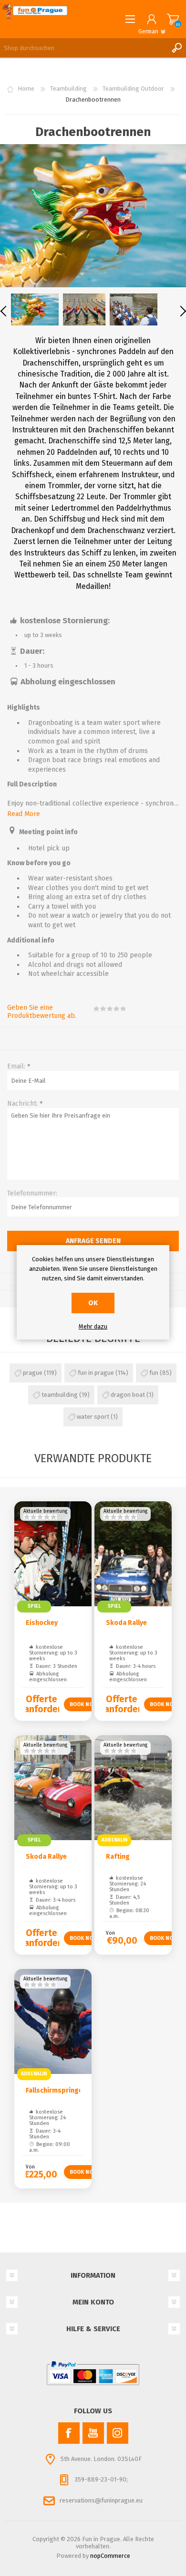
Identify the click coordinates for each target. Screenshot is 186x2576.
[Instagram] (118, 2433)
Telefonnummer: (32, 1193)
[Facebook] (69, 2433)
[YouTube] (93, 2433)
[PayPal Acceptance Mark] (93, 2373)
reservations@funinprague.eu (101, 2500)
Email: (16, 1066)
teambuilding (60, 1395)
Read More (24, 814)
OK (93, 1303)
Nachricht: (22, 1104)
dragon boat (128, 1395)
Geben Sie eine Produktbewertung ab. (42, 1012)
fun (154, 1373)
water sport (93, 1417)
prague (33, 1373)
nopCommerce (110, 2556)
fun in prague (96, 1373)
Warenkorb (173, 19)
